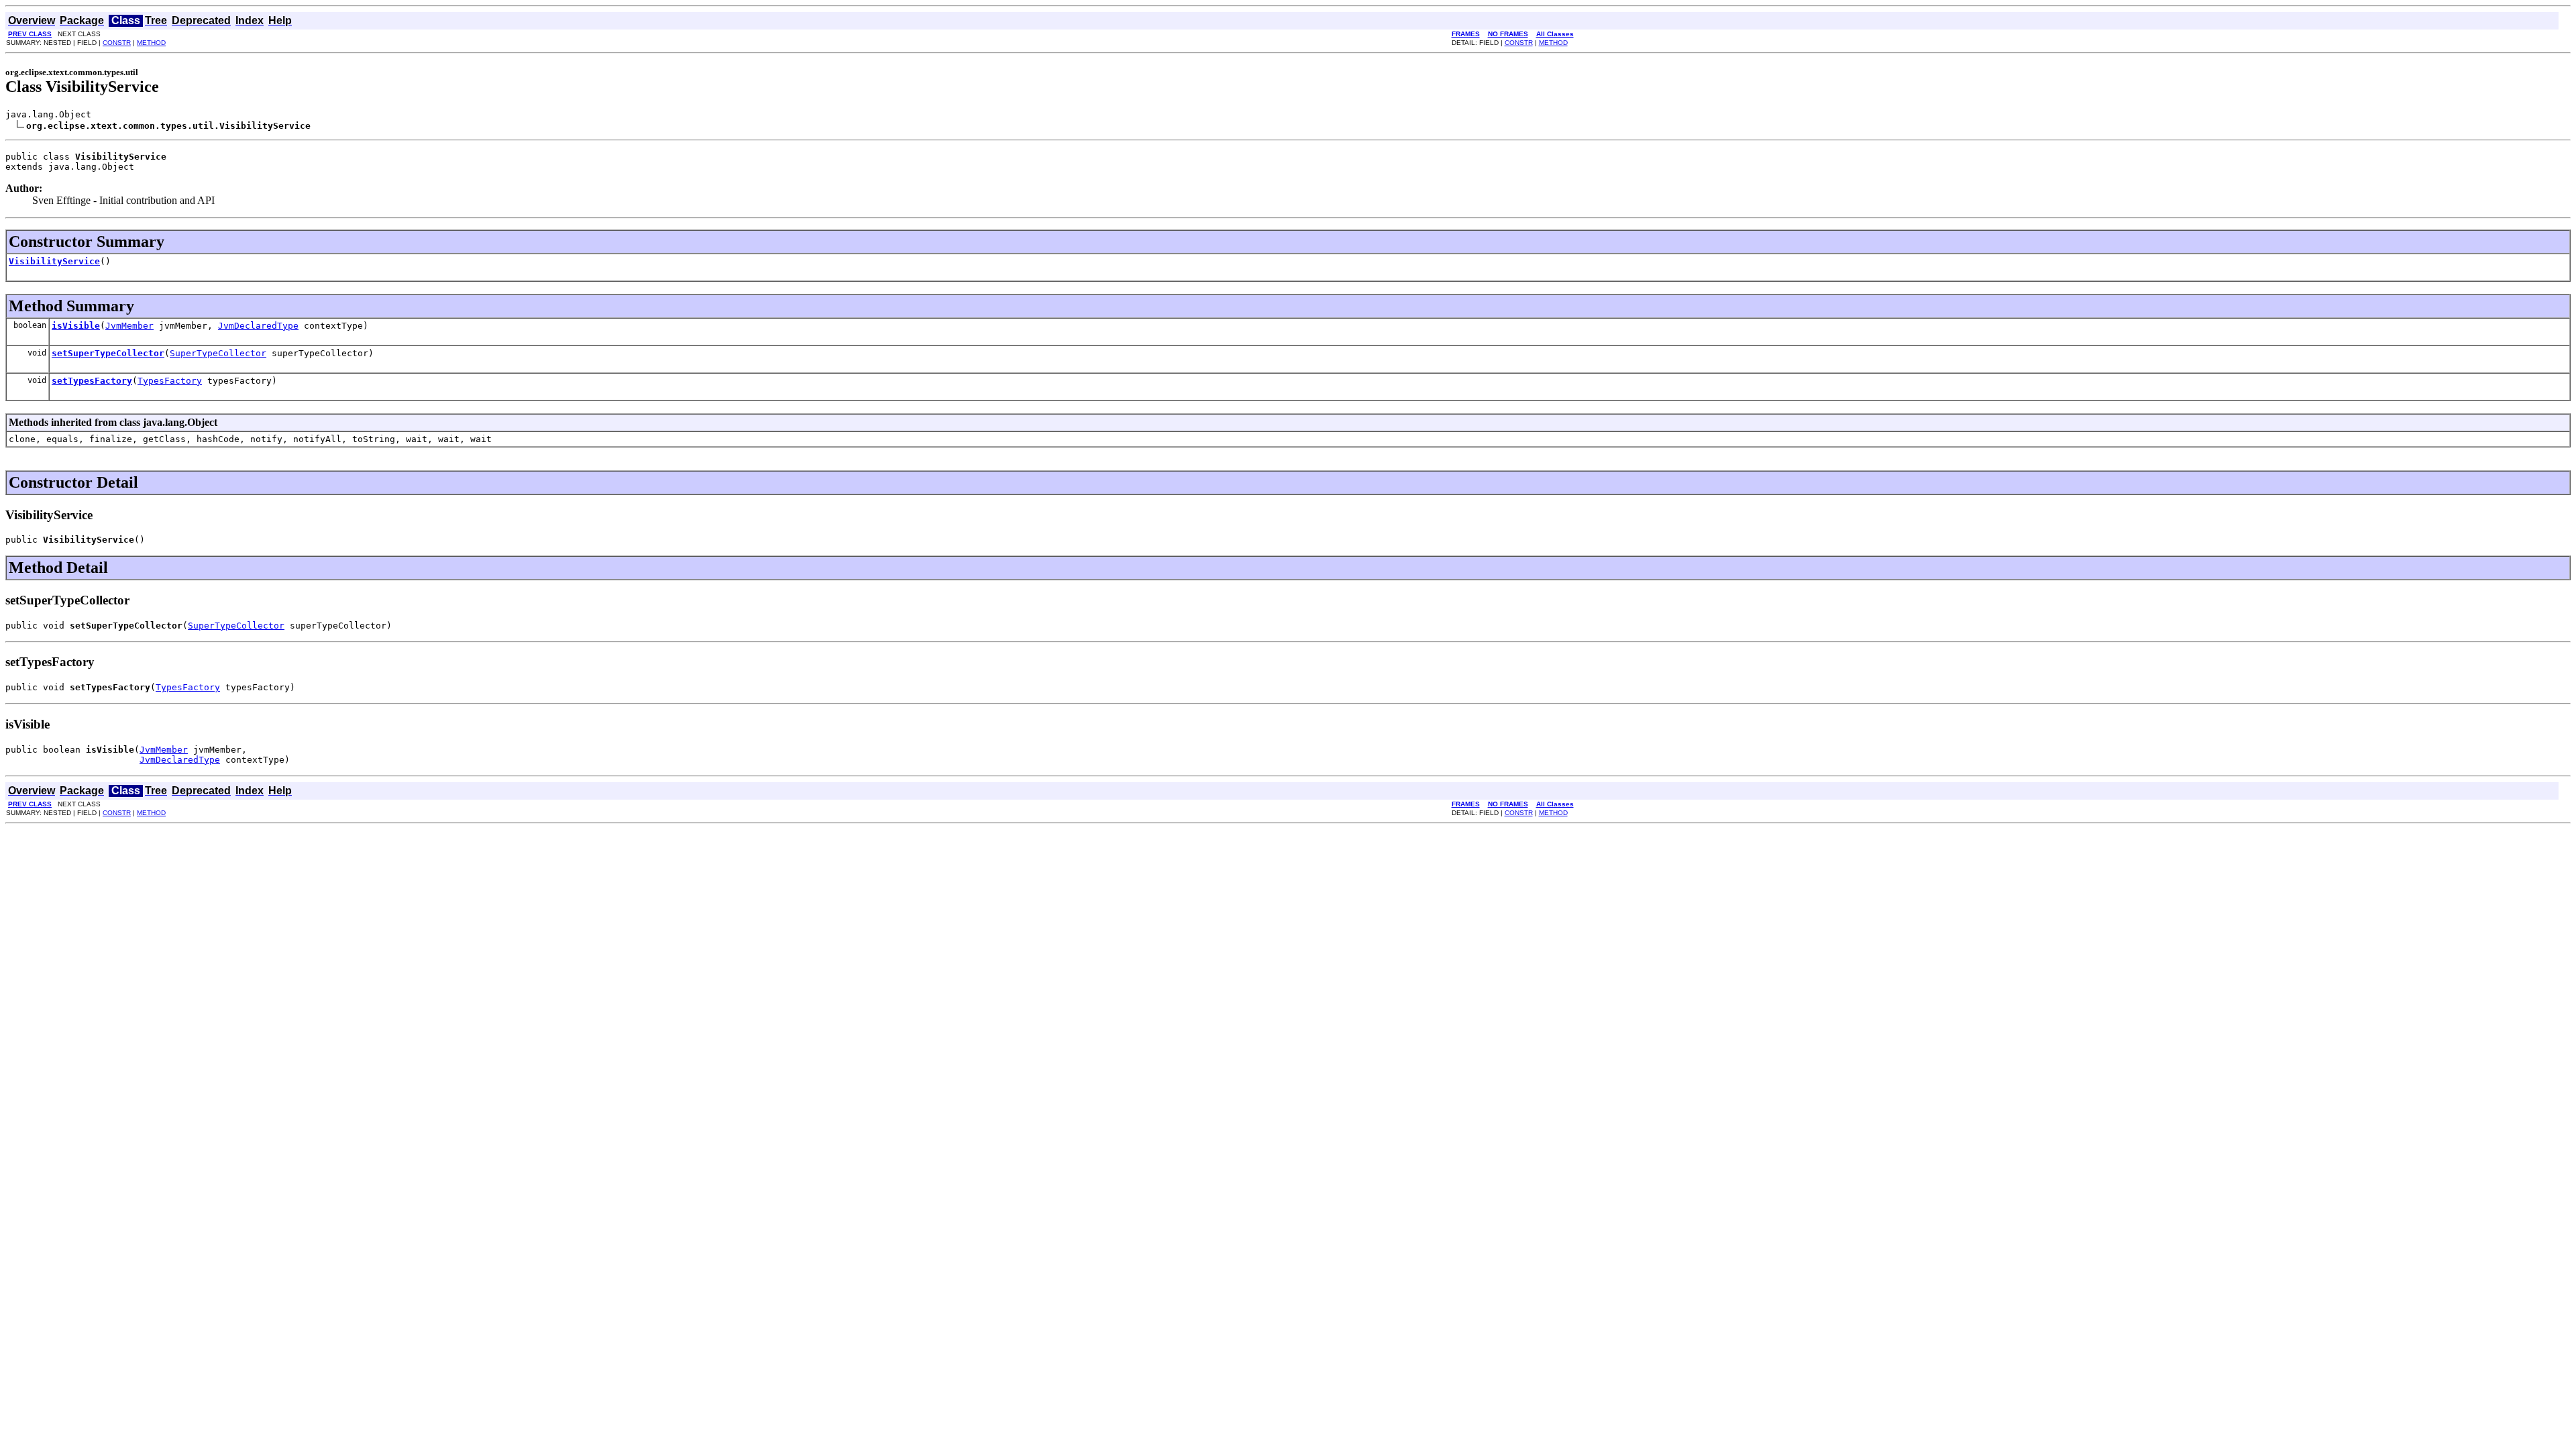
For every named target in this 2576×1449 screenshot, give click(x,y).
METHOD (151, 43)
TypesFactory (170, 381)
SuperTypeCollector (218, 353)
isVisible (76, 326)
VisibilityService (54, 261)
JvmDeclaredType (258, 326)
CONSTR (117, 43)
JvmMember (129, 326)
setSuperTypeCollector (108, 353)
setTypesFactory (92, 381)
